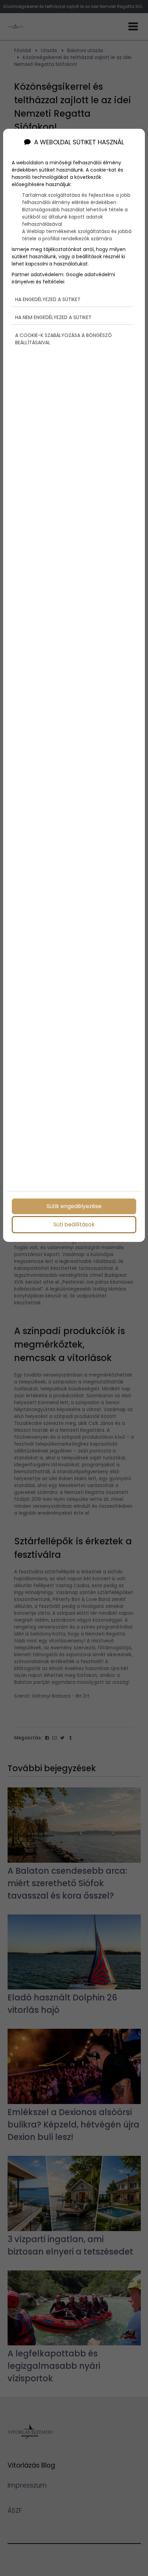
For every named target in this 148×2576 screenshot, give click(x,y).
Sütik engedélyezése (74, 1206)
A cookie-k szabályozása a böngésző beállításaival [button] (64, 339)
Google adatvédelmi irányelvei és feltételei (63, 278)
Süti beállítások (74, 1224)
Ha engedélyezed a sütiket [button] (48, 299)
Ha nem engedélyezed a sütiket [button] (53, 317)
